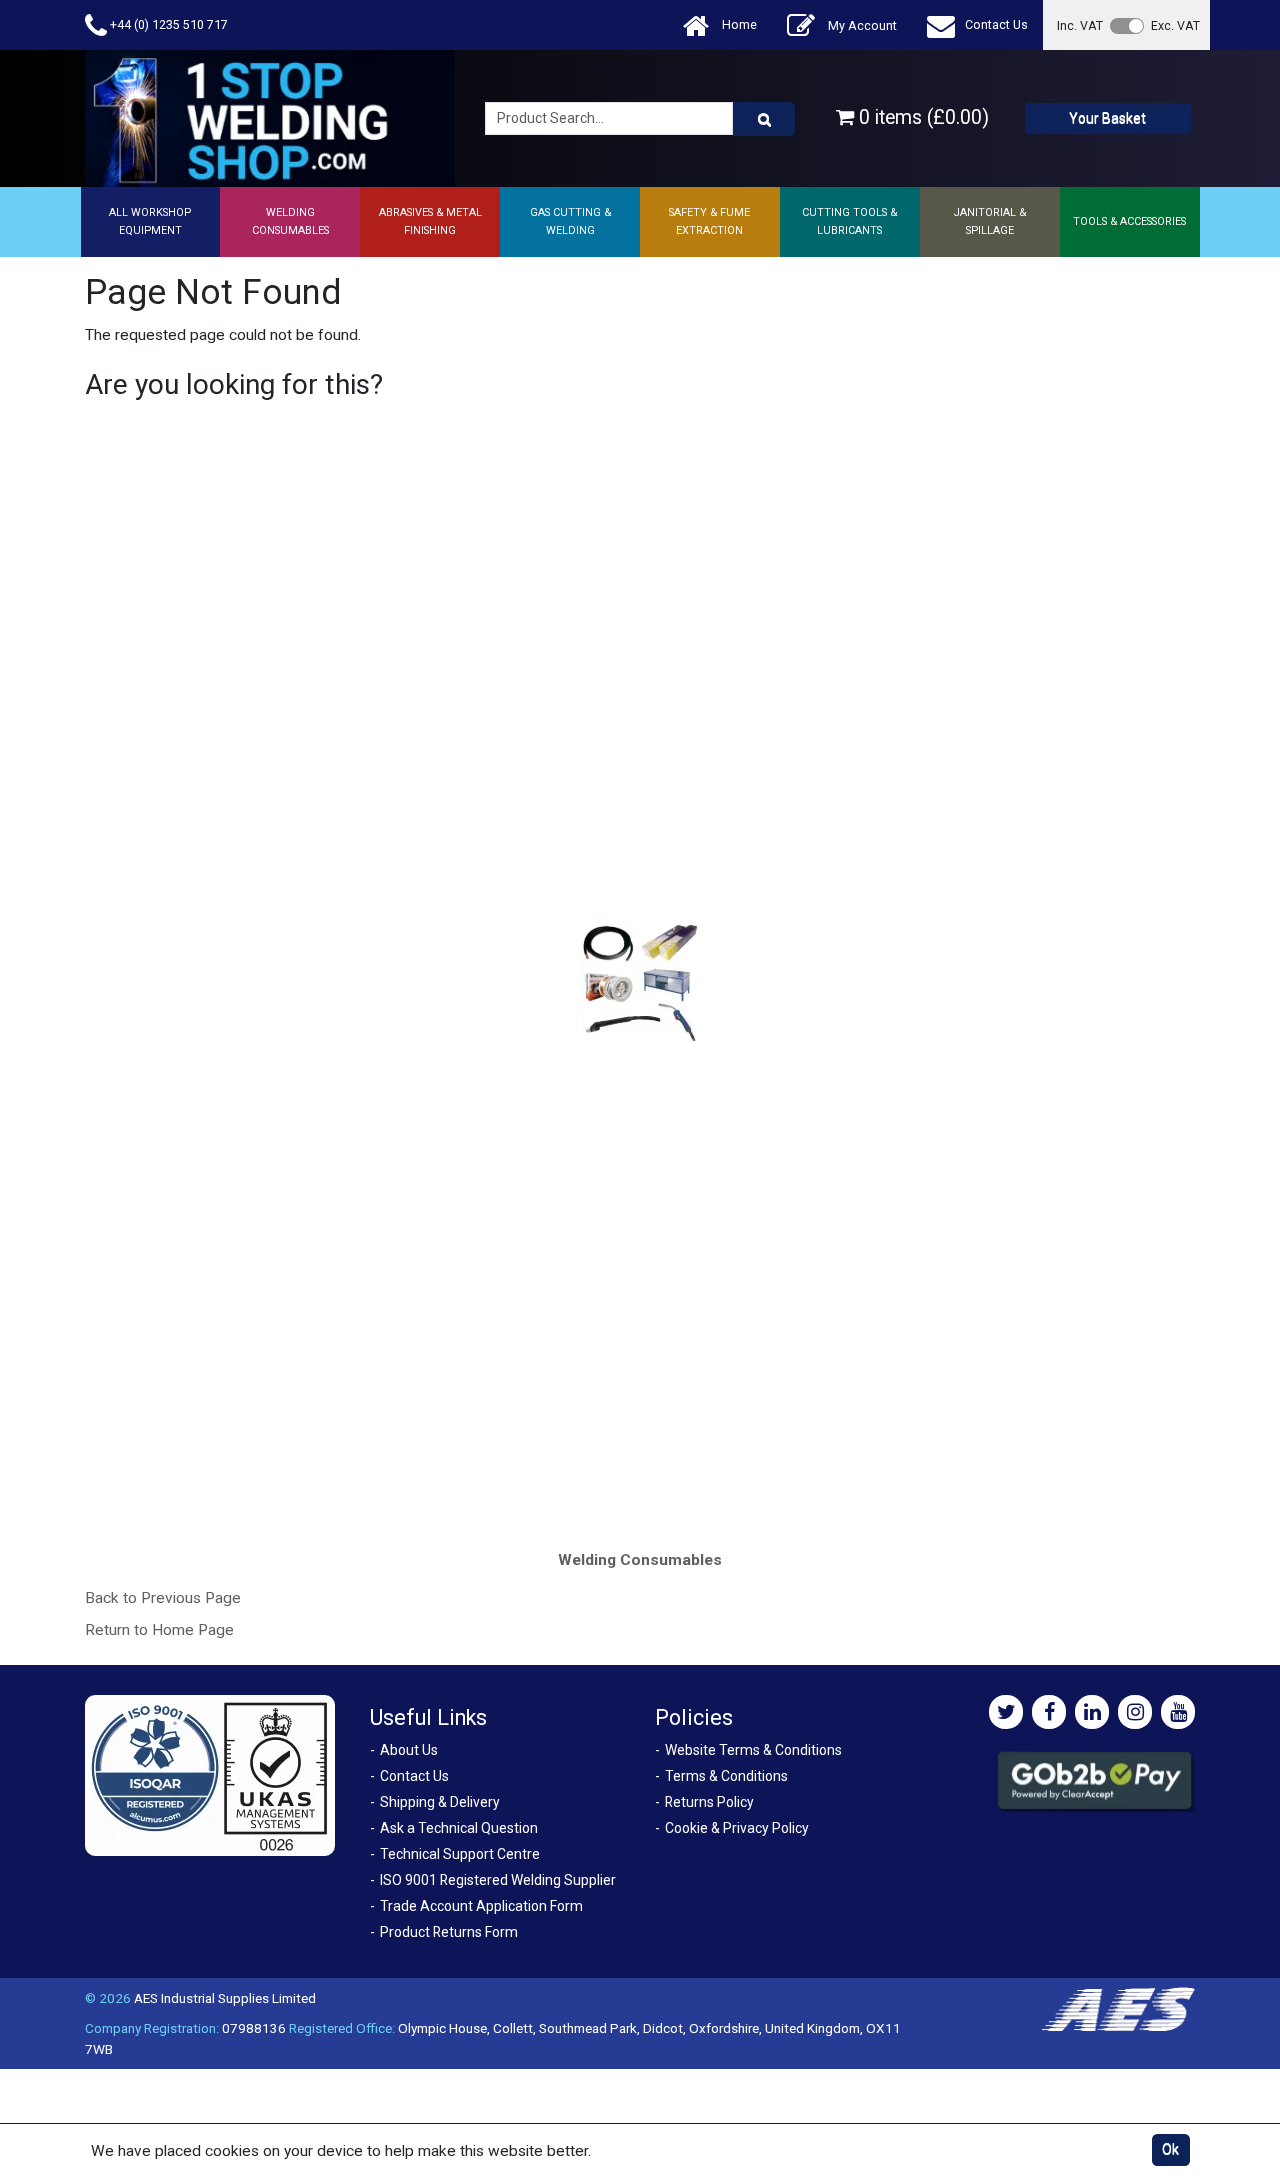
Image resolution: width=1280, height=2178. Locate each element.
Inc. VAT (1080, 25)
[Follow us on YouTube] (1178, 1712)
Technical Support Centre (460, 1854)
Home (738, 24)
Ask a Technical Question (459, 1828)
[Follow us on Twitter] (1006, 1712)
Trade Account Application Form (481, 1906)
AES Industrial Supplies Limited (225, 1998)
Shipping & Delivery (440, 1802)
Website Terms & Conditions (753, 1750)
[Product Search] (764, 119)
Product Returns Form (449, 1932)
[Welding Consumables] (640, 981)
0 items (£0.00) (921, 117)
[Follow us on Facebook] (1049, 1712)
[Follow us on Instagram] (1135, 1712)
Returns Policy (709, 1802)
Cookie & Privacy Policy (737, 1828)
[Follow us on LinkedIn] (1092, 1712)
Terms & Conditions (726, 1776)
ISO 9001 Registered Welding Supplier (498, 1880)
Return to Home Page (159, 1630)
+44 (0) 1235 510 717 (167, 24)
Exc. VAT (1175, 25)
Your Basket (1107, 118)
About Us (409, 1750)
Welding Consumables (640, 1560)
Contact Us (996, 24)
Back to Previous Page (163, 1598)
